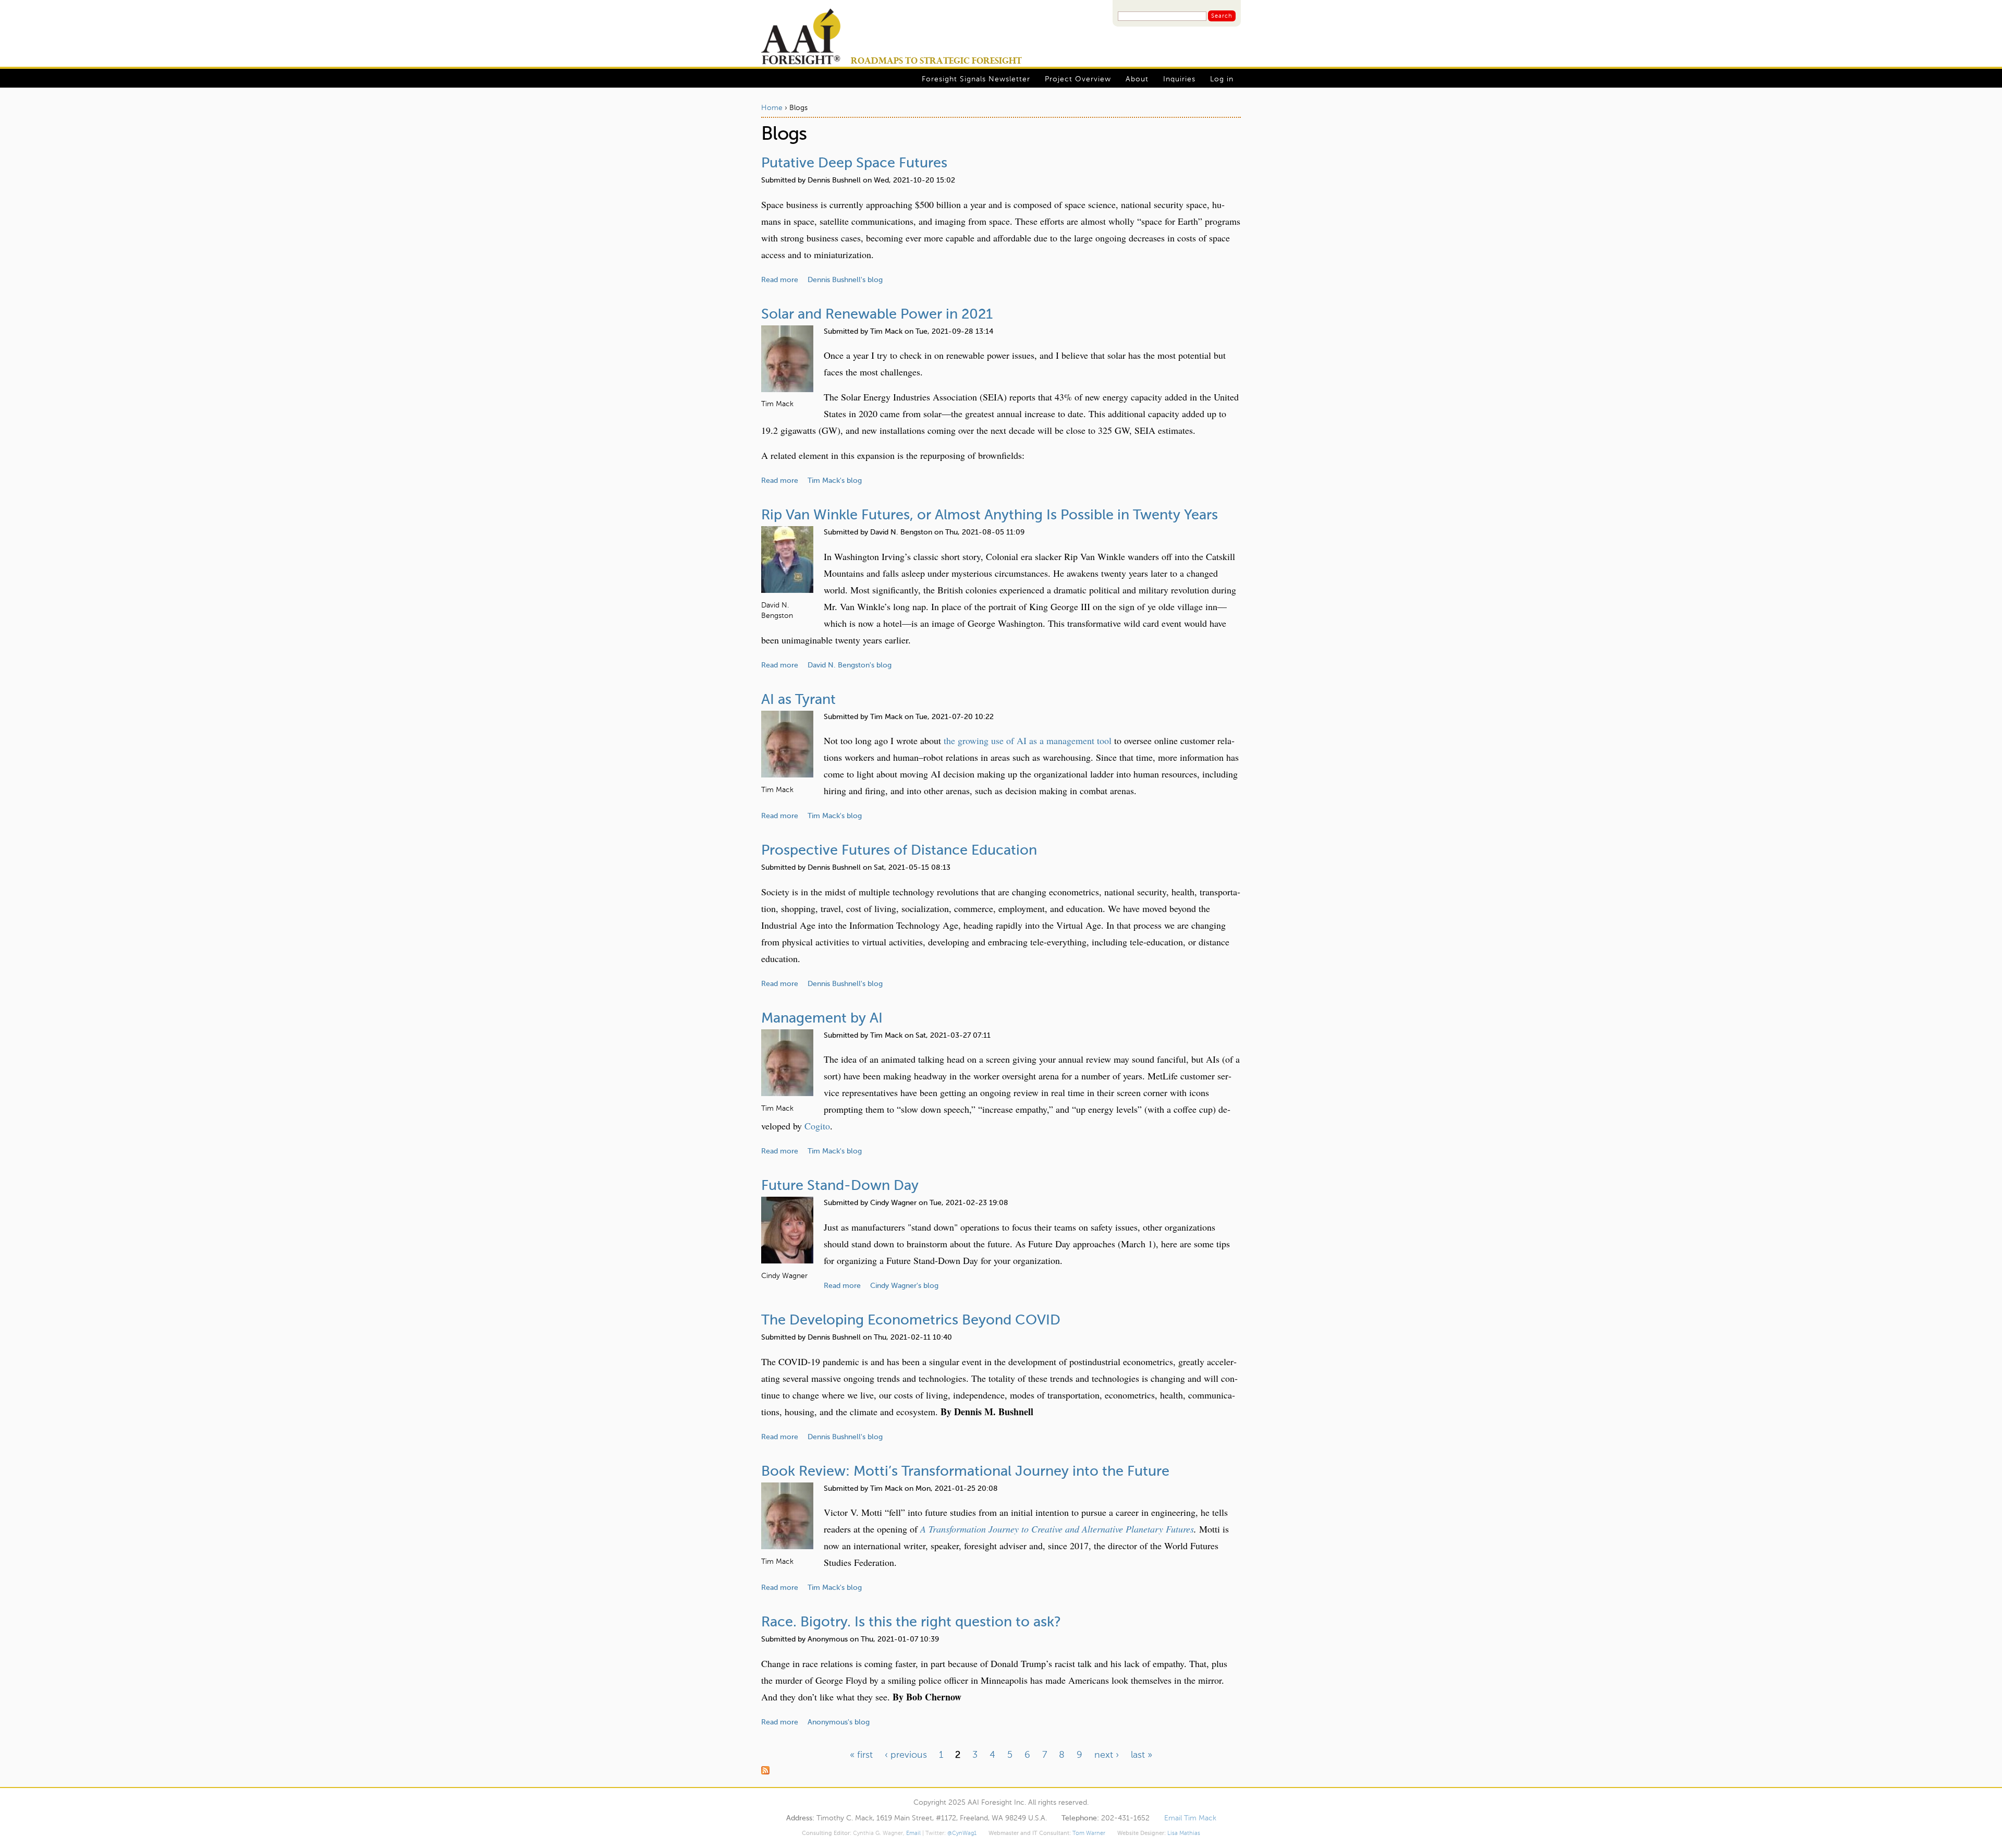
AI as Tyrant (798, 700)
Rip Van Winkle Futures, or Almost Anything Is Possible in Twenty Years (990, 515)
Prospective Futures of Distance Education (899, 851)
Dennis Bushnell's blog (845, 280)
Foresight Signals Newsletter (976, 79)
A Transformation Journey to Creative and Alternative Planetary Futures (1057, 1529)
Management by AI (822, 1019)
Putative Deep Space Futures (854, 163)
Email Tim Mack (1190, 1819)
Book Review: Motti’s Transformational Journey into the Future (965, 1472)
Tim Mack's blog (835, 481)
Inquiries (1179, 79)
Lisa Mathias (1184, 1833)
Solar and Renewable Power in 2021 (877, 315)
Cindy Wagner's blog (904, 1286)
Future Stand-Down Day (840, 1186)
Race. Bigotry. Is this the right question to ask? (911, 1622)
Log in (1222, 79)
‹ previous (906, 1755)
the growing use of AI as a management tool (1028, 740)
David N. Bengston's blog (850, 665)
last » (1142, 1755)
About (1137, 79)
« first (861, 1755)
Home (772, 108)
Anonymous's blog (839, 1722)
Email (913, 1833)
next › (1107, 1755)
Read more (780, 280)
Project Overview (1078, 79)
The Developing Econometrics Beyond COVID (911, 1321)
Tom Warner (1089, 1833)
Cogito (817, 1126)
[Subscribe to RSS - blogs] (1001, 1772)
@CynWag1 (962, 1833)
